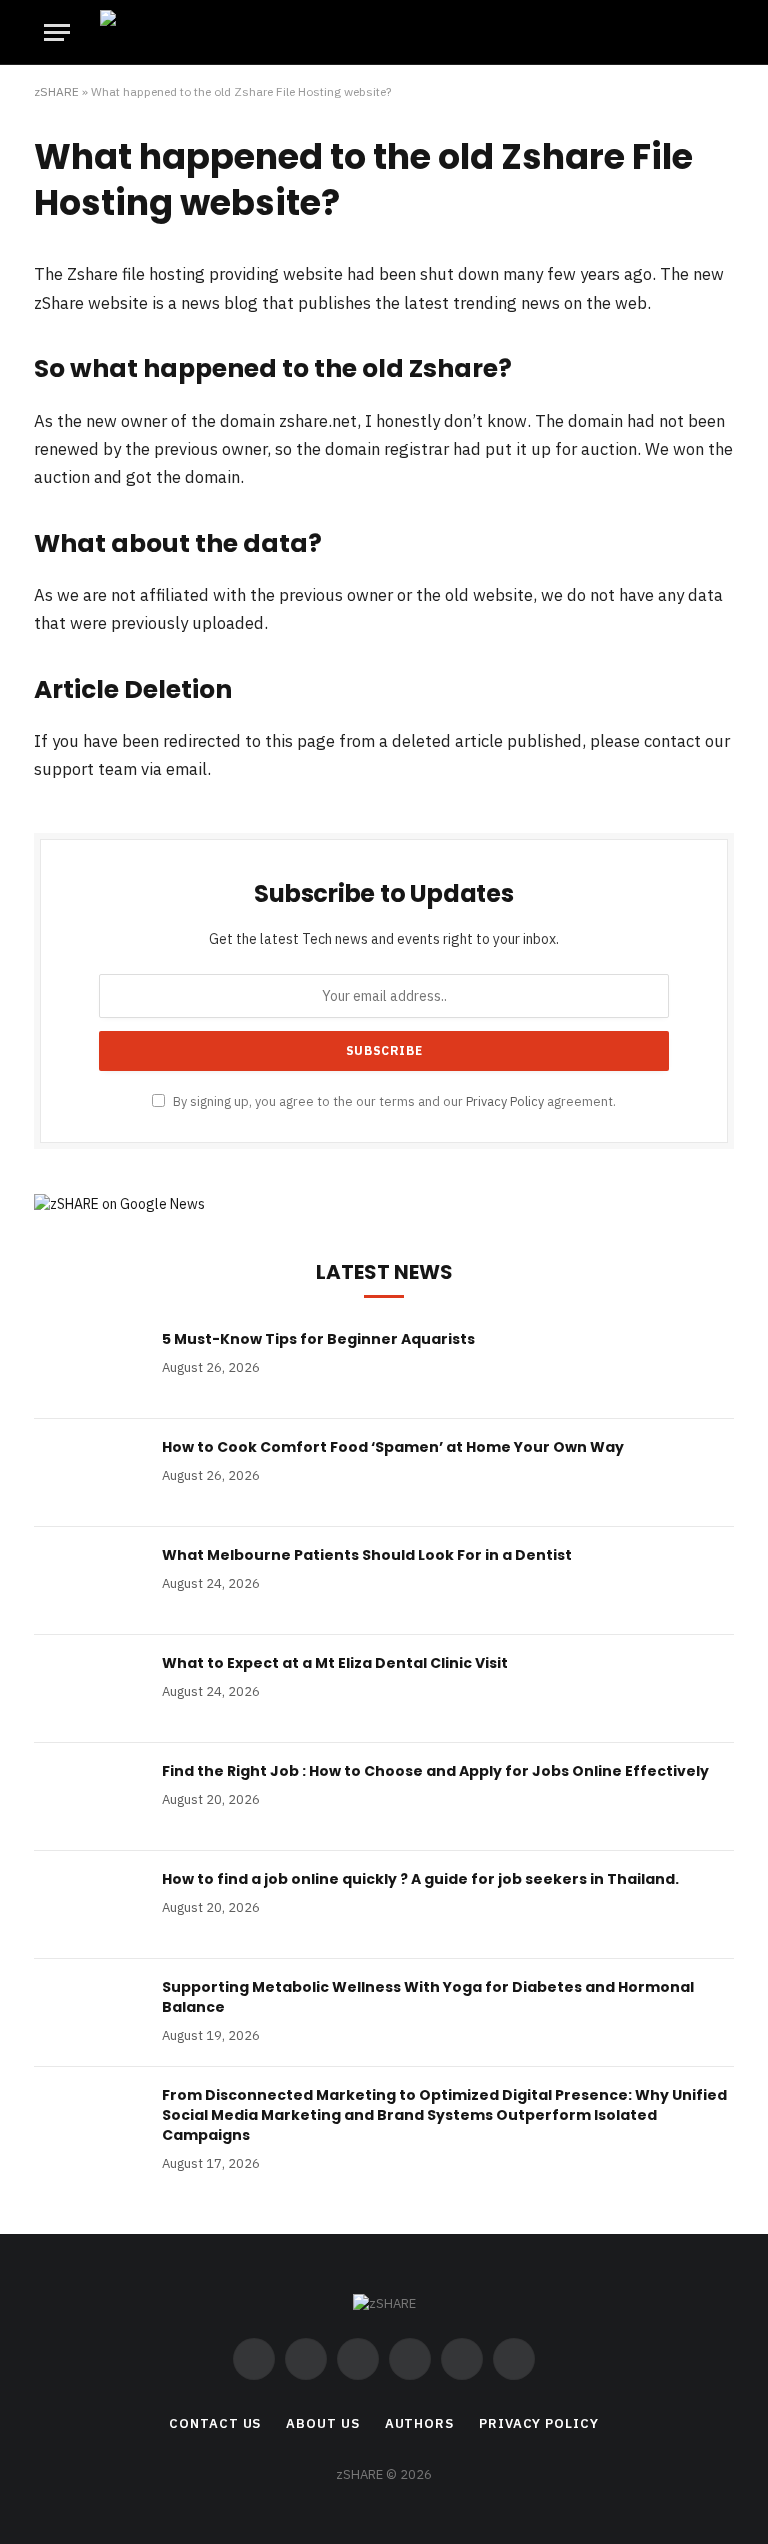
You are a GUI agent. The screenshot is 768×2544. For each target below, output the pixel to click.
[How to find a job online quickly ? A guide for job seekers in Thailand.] (89, 1905)
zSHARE (56, 91)
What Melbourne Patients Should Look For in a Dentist (367, 1555)
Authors (419, 2423)
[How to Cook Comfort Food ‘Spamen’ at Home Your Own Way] (89, 1473)
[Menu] (57, 32)
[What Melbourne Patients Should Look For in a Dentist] (89, 1581)
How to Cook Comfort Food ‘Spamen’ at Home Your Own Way (393, 1447)
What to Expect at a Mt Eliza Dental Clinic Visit (335, 1663)
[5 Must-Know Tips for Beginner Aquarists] (89, 1365)
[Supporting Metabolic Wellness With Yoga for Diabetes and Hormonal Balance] (89, 2013)
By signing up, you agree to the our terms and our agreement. (393, 1101)
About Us (322, 2423)
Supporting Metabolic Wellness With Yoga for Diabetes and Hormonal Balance (428, 1997)
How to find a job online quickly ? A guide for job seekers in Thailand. (420, 1879)
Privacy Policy (505, 1101)
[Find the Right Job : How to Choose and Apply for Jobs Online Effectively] (89, 1797)
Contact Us (215, 2423)
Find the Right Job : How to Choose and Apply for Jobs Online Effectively (435, 1771)
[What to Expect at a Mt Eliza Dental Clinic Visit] (89, 1689)
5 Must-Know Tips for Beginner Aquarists (318, 1339)
